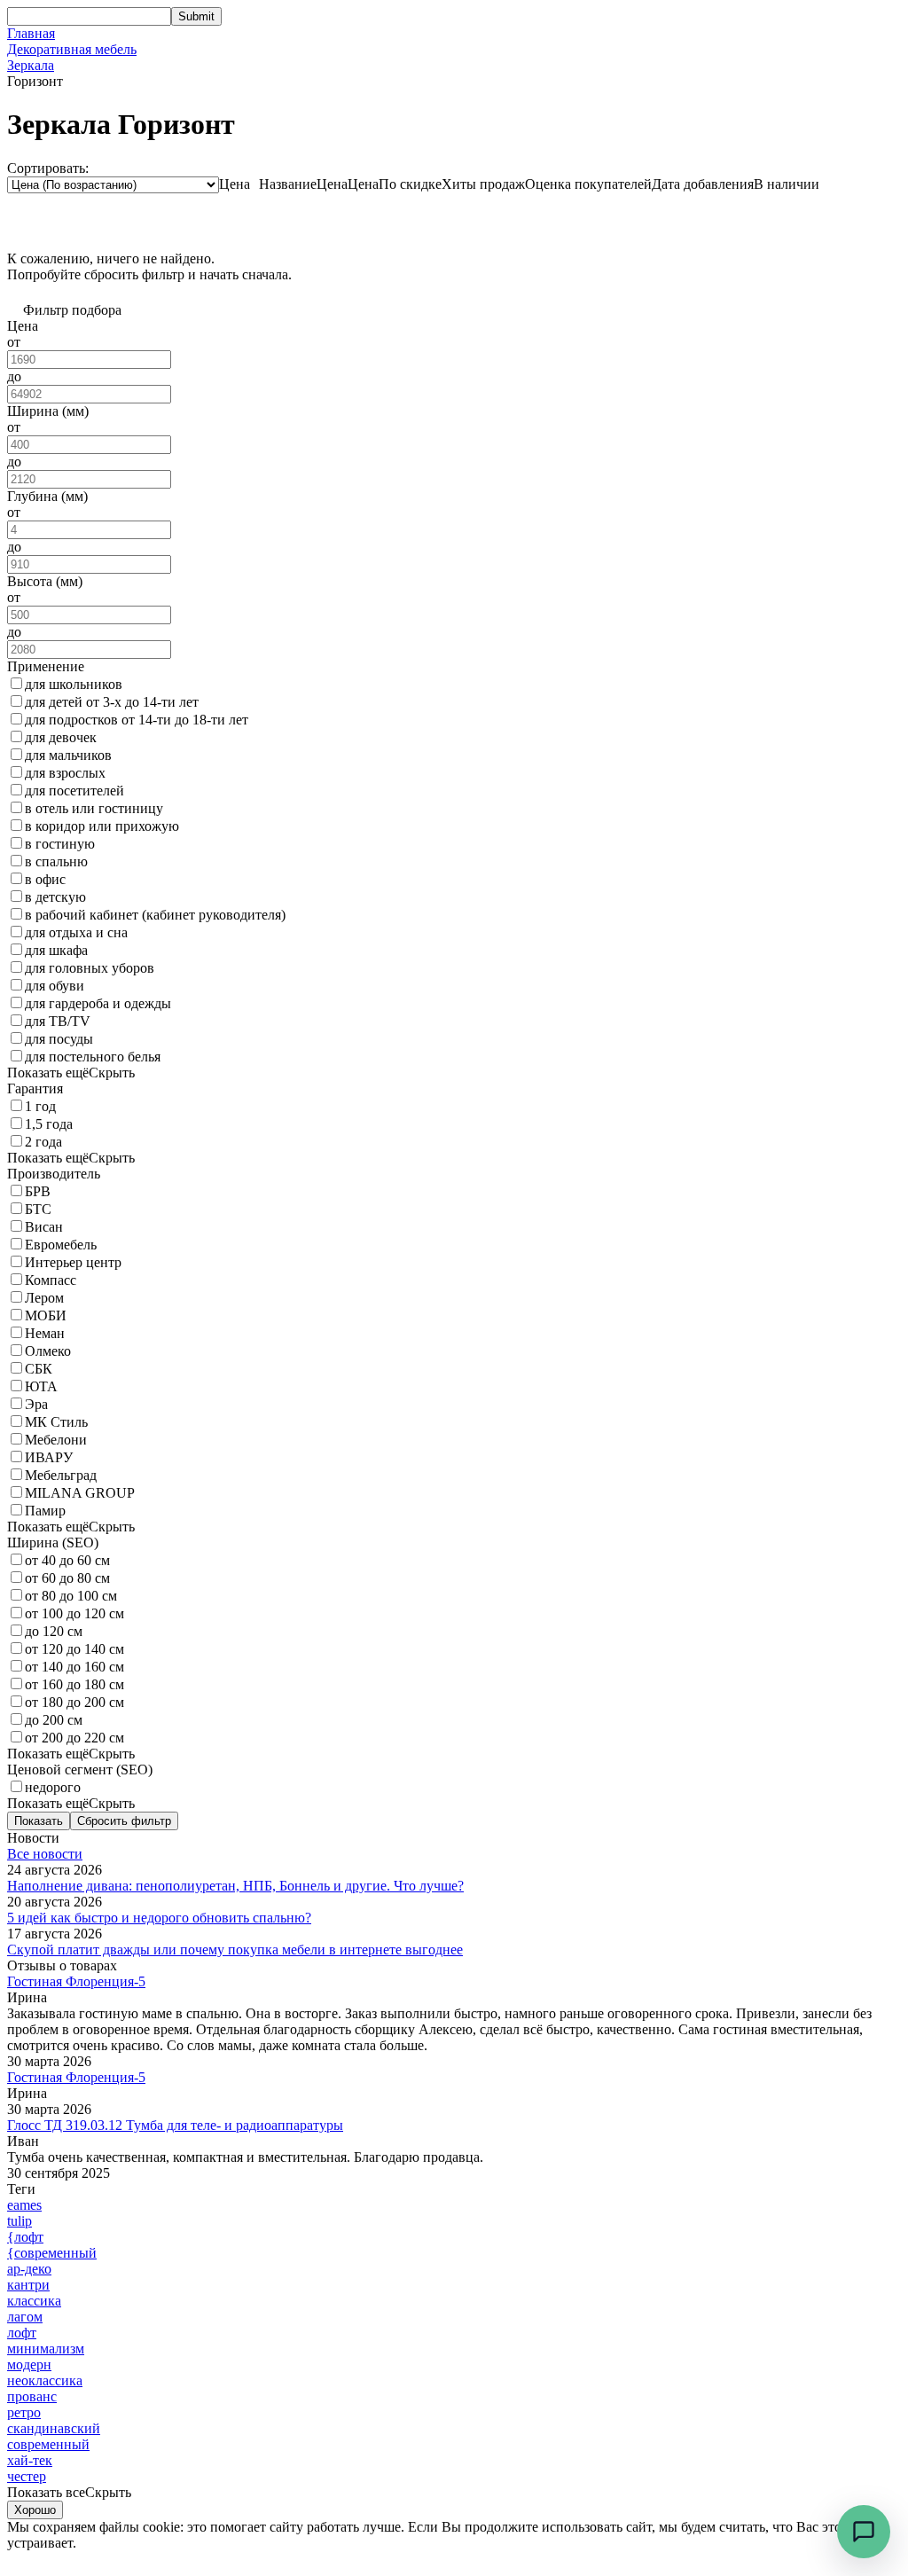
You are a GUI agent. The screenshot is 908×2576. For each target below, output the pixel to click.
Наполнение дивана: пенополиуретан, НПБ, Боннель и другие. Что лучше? (235, 1886)
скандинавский (54, 2428)
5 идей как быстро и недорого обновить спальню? (159, 1918)
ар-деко (29, 2269)
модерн (29, 2365)
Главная (31, 33)
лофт (22, 2333)
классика (34, 2301)
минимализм (46, 2349)
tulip (20, 2221)
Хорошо (35, 2510)
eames (24, 2205)
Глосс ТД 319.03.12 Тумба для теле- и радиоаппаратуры (175, 2125)
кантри (28, 2285)
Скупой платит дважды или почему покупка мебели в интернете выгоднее (235, 1950)
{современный (52, 2253)
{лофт (25, 2237)
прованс (32, 2396)
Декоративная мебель (72, 49)
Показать (39, 1821)
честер (27, 2476)
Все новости (45, 1854)
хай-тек (30, 2460)
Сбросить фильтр (124, 1821)
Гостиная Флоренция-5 (76, 1981)
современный (48, 2444)
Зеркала (31, 65)
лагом (25, 2317)
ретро (24, 2412)
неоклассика (45, 2380)
